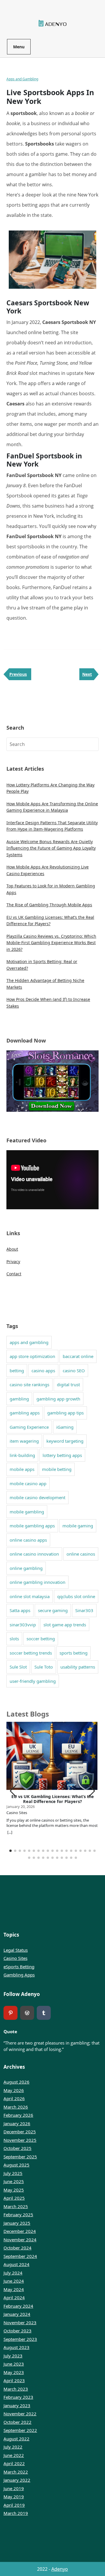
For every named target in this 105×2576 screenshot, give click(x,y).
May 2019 (14, 2497)
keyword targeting (65, 1441)
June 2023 (14, 2364)
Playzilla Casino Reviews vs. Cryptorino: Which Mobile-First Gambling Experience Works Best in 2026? (51, 943)
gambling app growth (58, 1399)
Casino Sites (15, 1958)
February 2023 (18, 2397)
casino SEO (74, 1371)
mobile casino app (28, 1483)
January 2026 (17, 2123)
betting (17, 1371)
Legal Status (16, 1950)
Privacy (13, 1262)
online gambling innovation (37, 1582)
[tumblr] (44, 2013)
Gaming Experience (29, 1427)
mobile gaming (78, 1526)
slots (14, 1639)
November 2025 (20, 2140)
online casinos (81, 1554)
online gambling (26, 1568)
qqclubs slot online (76, 1596)
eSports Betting (19, 1967)
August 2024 (16, 2264)
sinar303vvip (23, 1625)
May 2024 (14, 2289)
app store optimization (32, 1356)
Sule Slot (18, 1667)
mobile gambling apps (32, 1526)
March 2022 (16, 2472)
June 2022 (14, 2455)
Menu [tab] (19, 47)
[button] (92, 1791)
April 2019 (14, 2505)
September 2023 (20, 2339)
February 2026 (18, 2115)
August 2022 (16, 2439)
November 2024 (20, 2240)
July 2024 (13, 2273)
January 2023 (17, 2405)
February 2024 (18, 2306)
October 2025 (17, 2148)
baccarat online (78, 1356)
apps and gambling (29, 1342)
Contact (14, 1274)
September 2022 (20, 2430)
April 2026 (14, 2098)
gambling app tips (65, 1413)
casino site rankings (29, 1384)
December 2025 (20, 2132)
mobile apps (22, 1469)
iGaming (65, 1427)
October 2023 (17, 2331)
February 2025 (18, 2215)
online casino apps (28, 1540)
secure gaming (53, 1610)
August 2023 (16, 2347)
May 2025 (14, 2190)
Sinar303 (84, 1610)
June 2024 (14, 2281)
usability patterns (78, 1667)
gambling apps (25, 1413)
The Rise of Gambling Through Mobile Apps (49, 905)
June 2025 (14, 2181)
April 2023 (14, 2380)
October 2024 (17, 2248)
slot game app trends (65, 1625)
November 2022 (20, 2414)
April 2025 (14, 2198)
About (12, 1249)
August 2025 (16, 2165)
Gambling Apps (19, 1975)
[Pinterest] (10, 2013)
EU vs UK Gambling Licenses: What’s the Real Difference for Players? (53, 1799)
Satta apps (20, 1610)
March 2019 (16, 2513)
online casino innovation (34, 1554)
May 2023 (14, 2372)
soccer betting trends (31, 1653)
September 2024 (20, 2256)
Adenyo (60, 2569)
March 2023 (16, 2389)
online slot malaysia (30, 1596)
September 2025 (20, 2157)
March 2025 (16, 2206)
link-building (22, 1455)
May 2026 (14, 2090)
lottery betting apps (62, 1455)
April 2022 (14, 2463)
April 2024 (14, 2297)
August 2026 (16, 2082)
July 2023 (13, 2356)
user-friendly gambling (33, 1681)
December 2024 (20, 2231)
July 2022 (13, 2447)
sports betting (73, 1653)
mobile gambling (27, 1512)
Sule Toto (44, 1667)
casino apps (43, 1371)
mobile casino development (37, 1497)
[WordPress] (27, 2013)
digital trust (68, 1384)
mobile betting (57, 1469)
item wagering (24, 1441)
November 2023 (20, 2323)
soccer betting (41, 1639)
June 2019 (14, 2488)
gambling (19, 1399)
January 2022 (17, 2480)
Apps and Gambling (22, 79)
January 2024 (17, 2314)
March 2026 (16, 2107)
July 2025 (13, 2173)
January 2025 (17, 2223)
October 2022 (17, 2422)
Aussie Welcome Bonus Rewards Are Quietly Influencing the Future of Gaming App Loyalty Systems (51, 848)
